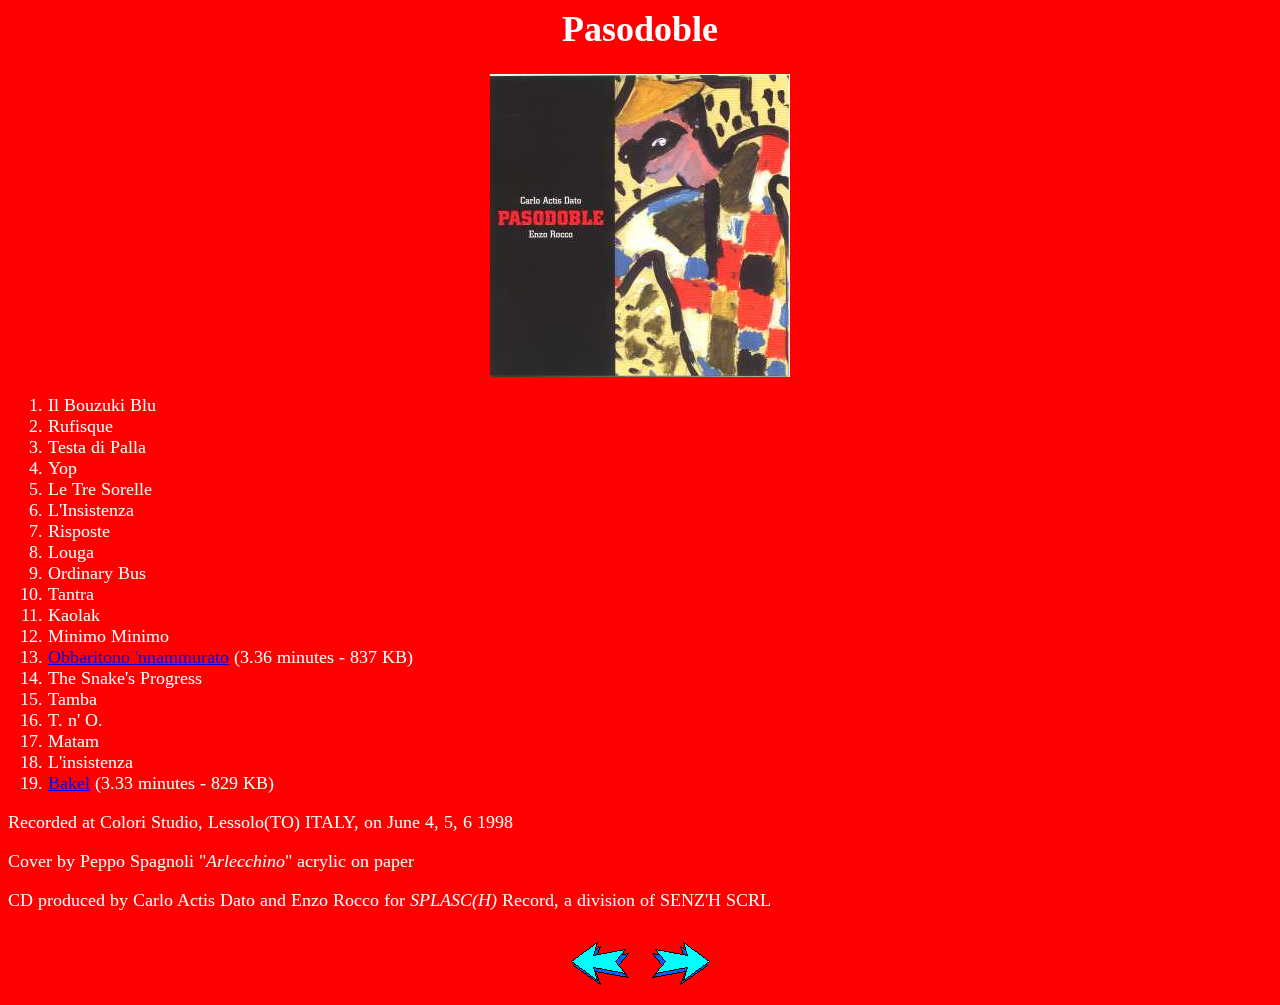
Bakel (69, 783)
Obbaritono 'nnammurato (138, 657)
